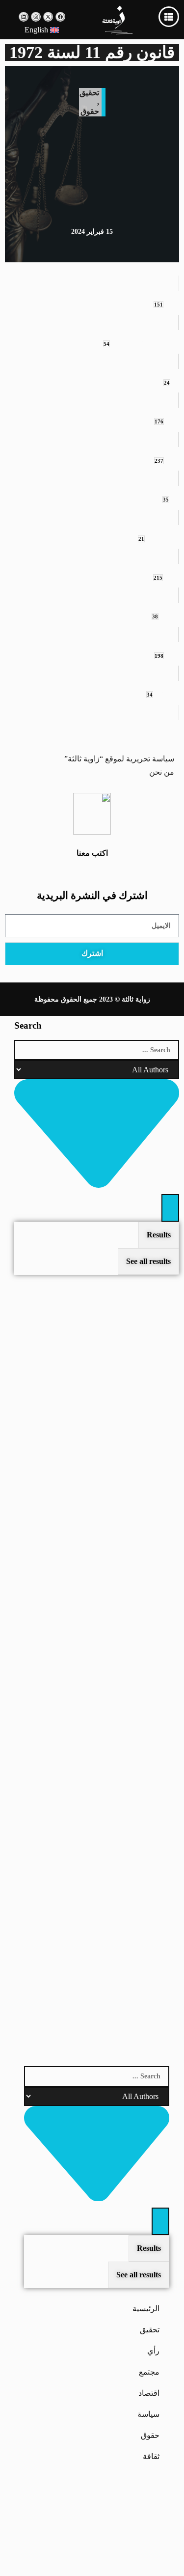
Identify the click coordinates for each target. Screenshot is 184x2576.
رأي (153, 2351)
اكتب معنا (92, 853)
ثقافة (151, 2456)
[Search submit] (170, 1208)
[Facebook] (60, 17)
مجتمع (149, 2372)
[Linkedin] (24, 17)
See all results (139, 2275)
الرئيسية (146, 2309)
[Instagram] (36, 17)
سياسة (148, 2414)
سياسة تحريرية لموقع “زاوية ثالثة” (119, 759)
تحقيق (89, 93)
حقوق (90, 111)
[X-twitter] (48, 17)
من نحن (162, 772)
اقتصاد (149, 2393)
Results (159, 1235)
